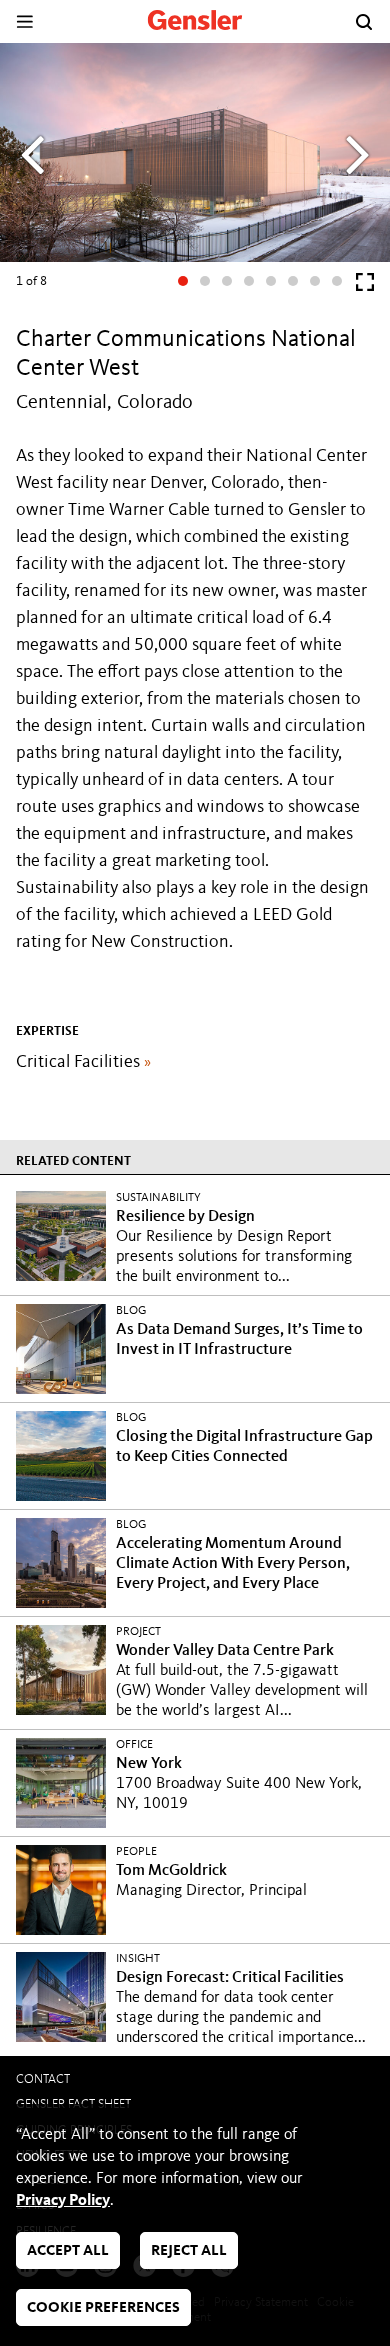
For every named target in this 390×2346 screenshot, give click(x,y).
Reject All (189, 2251)
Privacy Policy (63, 2201)
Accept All (68, 2251)
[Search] (364, 22)
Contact (43, 2079)
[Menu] (24, 21)
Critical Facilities (83, 1062)
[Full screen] (365, 286)
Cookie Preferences (103, 2308)
